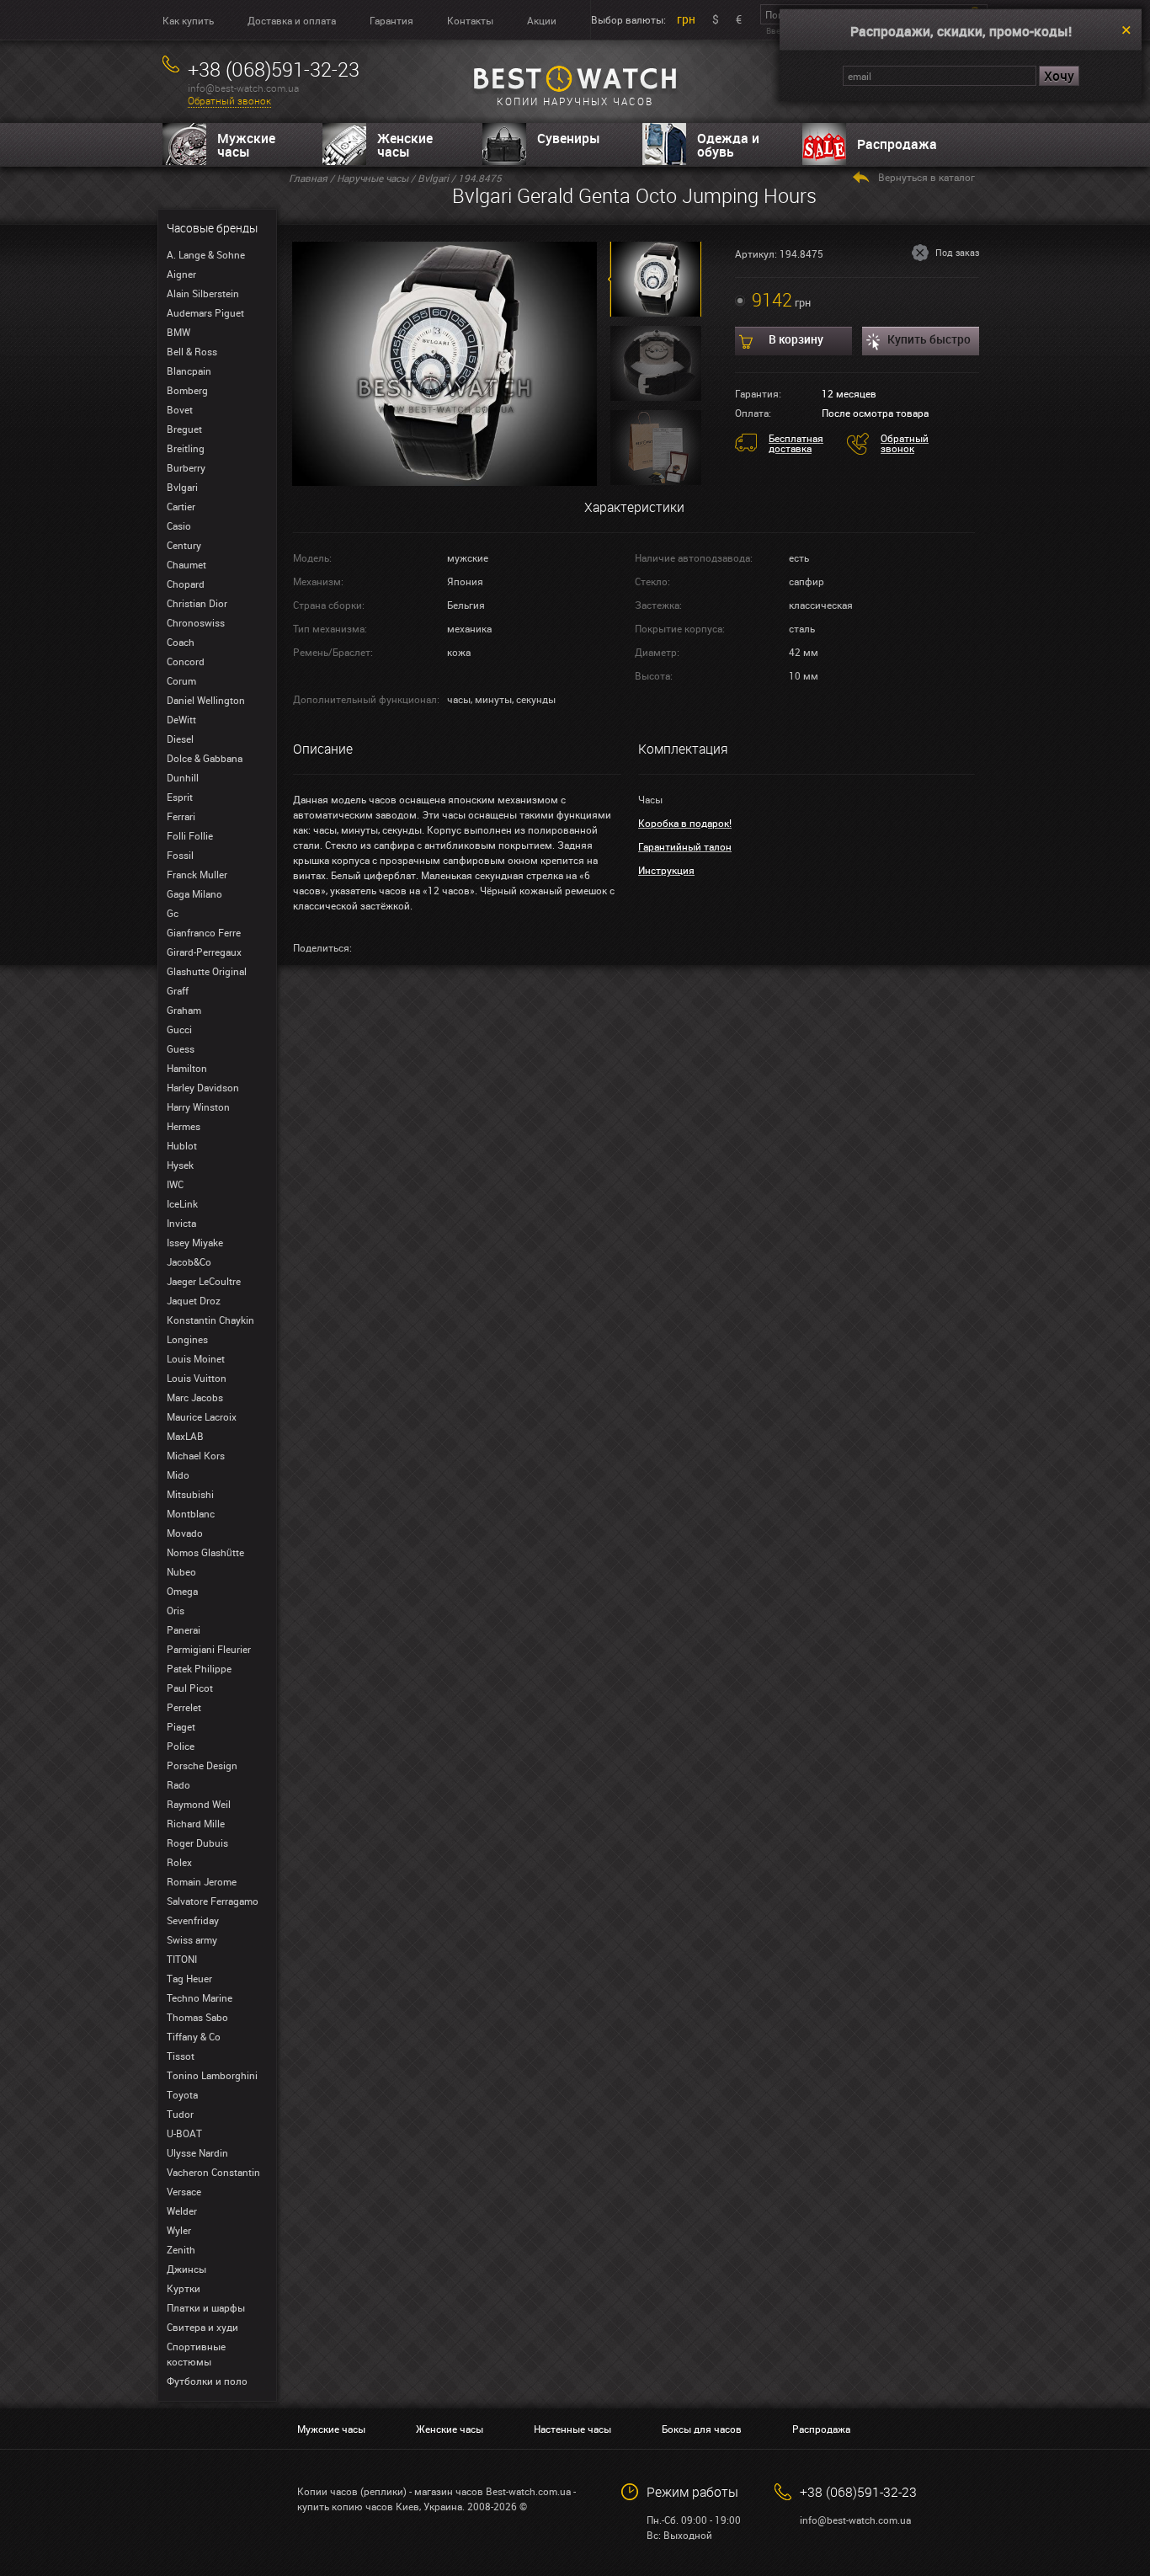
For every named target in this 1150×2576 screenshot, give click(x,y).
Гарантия (391, 20)
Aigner (181, 274)
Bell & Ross (192, 351)
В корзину (796, 339)
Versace (184, 2191)
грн (686, 19)
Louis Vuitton (197, 1378)
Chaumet (186, 564)
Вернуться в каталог (926, 177)
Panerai (184, 1629)
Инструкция (666, 870)
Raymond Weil (199, 1804)
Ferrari (181, 816)
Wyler (179, 2230)
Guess (181, 1048)
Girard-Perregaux (204, 952)
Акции (542, 20)
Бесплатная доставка (796, 443)
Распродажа (897, 144)
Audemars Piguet (205, 312)
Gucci (179, 1029)
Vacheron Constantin (213, 2172)
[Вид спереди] (445, 362)
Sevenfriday (193, 1920)
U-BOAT (184, 2133)
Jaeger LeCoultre (204, 1281)
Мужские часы (246, 145)
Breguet (184, 429)
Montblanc (191, 1513)
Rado (178, 1784)
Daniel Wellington (206, 700)
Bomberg (187, 390)
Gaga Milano (194, 893)
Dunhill (183, 777)
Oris (176, 1610)
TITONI (182, 1959)
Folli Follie (190, 835)
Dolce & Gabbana (205, 758)
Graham (184, 1010)
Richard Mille (196, 1823)
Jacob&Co (189, 1261)
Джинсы (186, 2269)
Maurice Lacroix (202, 1416)
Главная (308, 178)
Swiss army (192, 1939)
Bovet (180, 409)
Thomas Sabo (197, 2017)
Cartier (181, 506)
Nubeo (181, 1571)
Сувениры (569, 138)
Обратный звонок (229, 101)
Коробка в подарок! (685, 823)
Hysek (180, 1165)
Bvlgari (182, 487)
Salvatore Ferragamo (213, 1901)
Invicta (181, 1223)
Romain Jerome (202, 1881)
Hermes (184, 1126)
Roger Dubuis (197, 1843)
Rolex (179, 1862)
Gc (173, 913)
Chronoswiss (196, 622)
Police (181, 1746)
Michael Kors (196, 1455)
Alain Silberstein (203, 293)
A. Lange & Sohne (206, 254)
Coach (181, 642)
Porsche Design (202, 1765)
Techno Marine (200, 1997)
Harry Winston (198, 1107)
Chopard (186, 584)
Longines (187, 1339)
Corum (181, 680)
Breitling (186, 448)
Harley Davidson (203, 1087)
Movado (185, 1533)
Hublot (182, 1145)
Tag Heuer (189, 1978)
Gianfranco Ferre (204, 932)
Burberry (186, 467)
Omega (182, 1591)
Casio (179, 525)
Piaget (181, 1726)
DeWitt (181, 719)
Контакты (470, 20)
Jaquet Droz (194, 1300)
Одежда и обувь (728, 145)
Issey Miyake (195, 1242)
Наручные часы (373, 178)
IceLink (182, 1203)
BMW (178, 332)
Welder (182, 2211)
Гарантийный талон (685, 846)
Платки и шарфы (206, 2307)
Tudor (180, 2114)
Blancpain (189, 371)
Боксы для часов (702, 2429)
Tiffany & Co (194, 2036)
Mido (178, 1475)
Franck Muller (197, 874)
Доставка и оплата (292, 20)
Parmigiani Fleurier (209, 1649)
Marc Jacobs (195, 1397)
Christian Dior (197, 603)
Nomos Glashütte (205, 1552)
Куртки (184, 2288)
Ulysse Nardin (197, 2152)
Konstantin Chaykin (210, 1320)
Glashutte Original (207, 971)
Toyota (182, 2094)
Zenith (181, 2249)
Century (184, 545)
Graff (178, 990)
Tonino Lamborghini (212, 2075)
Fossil (180, 855)
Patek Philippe (199, 1668)
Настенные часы (572, 2429)
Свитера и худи (202, 2327)
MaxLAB (185, 1436)
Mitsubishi (190, 1494)
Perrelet (184, 1707)
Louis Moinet (196, 1358)
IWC (175, 1184)
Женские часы (405, 145)
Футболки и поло (207, 2381)
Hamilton (187, 1068)
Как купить (188, 20)
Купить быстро (929, 339)
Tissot (181, 2056)
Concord (186, 661)
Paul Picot (190, 1688)
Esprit (180, 797)
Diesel (180, 739)
